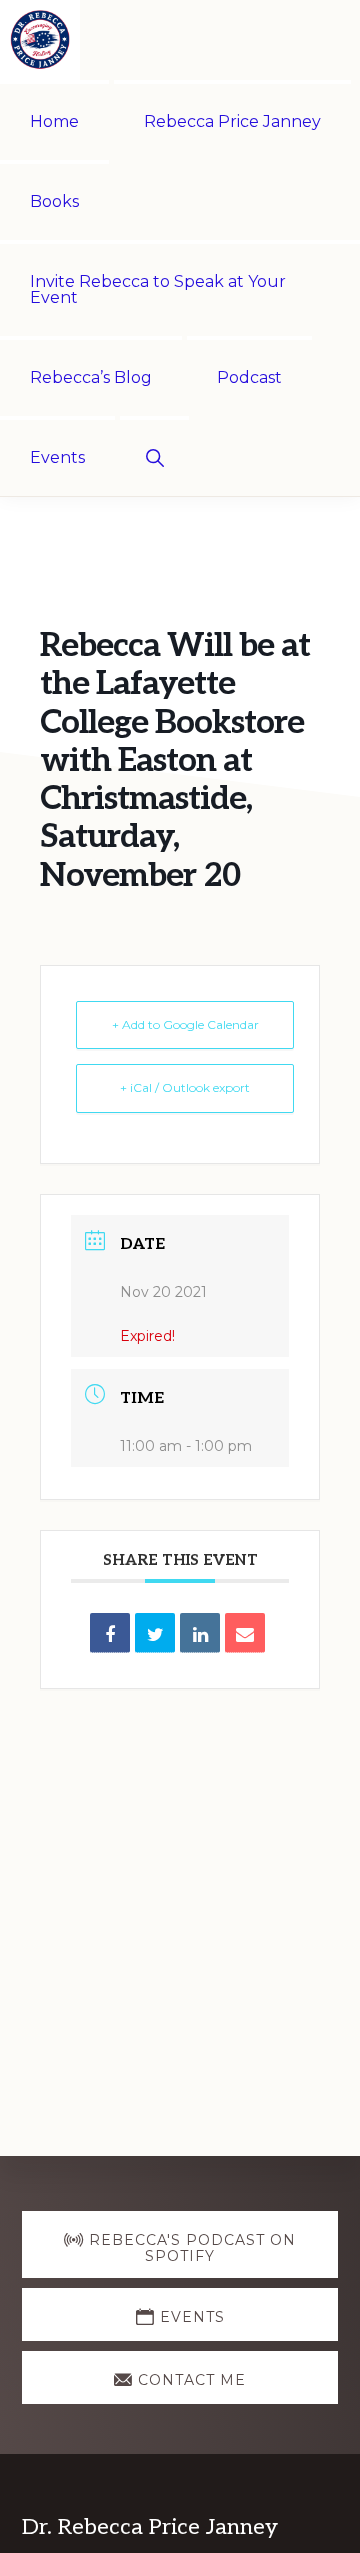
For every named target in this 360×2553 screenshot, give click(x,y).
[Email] (245, 1633)
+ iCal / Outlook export (185, 1087)
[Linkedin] (200, 1633)
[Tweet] (155, 1633)
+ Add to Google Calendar (185, 1024)
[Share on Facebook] (110, 1633)
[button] (154, 456)
